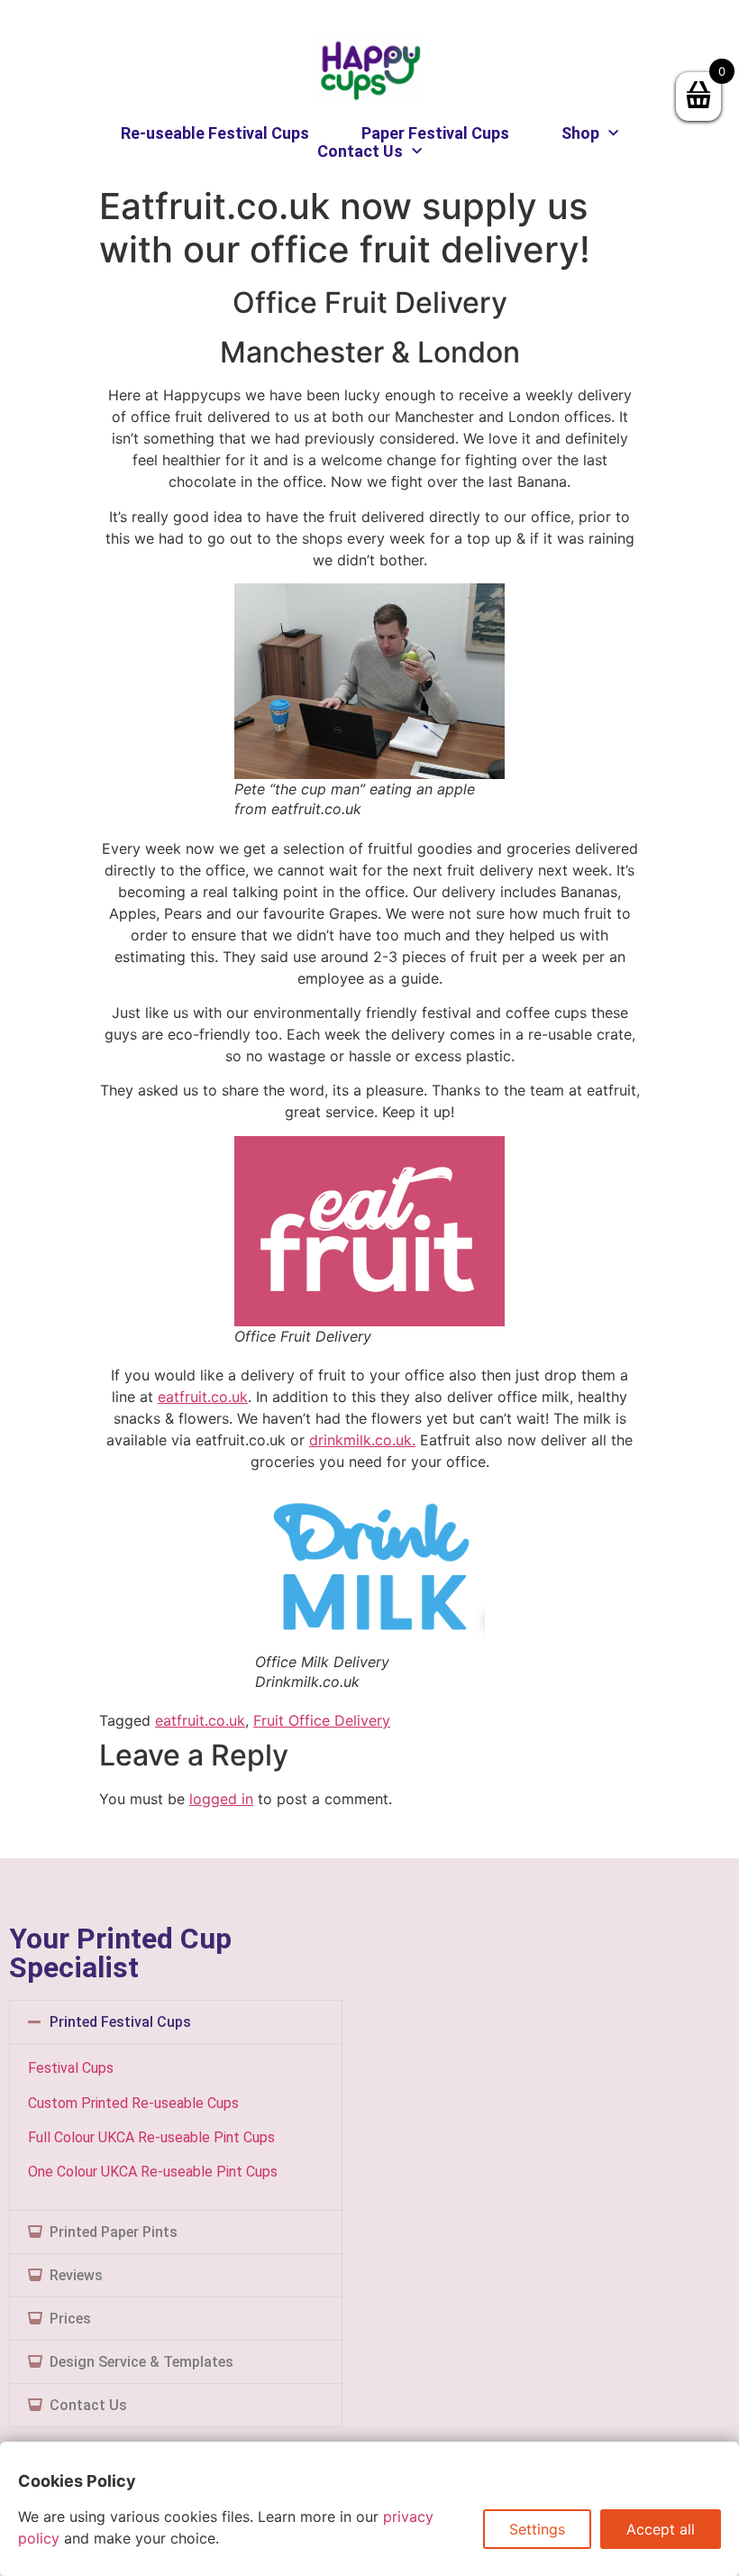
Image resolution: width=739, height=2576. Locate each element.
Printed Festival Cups (120, 2022)
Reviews (76, 2275)
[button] (176, 2022)
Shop (580, 133)
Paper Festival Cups (435, 133)
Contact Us (360, 151)
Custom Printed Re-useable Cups (133, 2103)
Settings (537, 2529)
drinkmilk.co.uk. (362, 1440)
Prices (70, 2319)
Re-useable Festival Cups (215, 133)
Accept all (661, 2529)
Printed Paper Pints (114, 2232)
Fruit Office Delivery (322, 1720)
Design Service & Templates (141, 2362)
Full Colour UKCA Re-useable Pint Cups (151, 2137)
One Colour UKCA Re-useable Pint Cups (153, 2172)
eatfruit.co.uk (203, 1397)
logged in (221, 1799)
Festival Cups (71, 2068)
